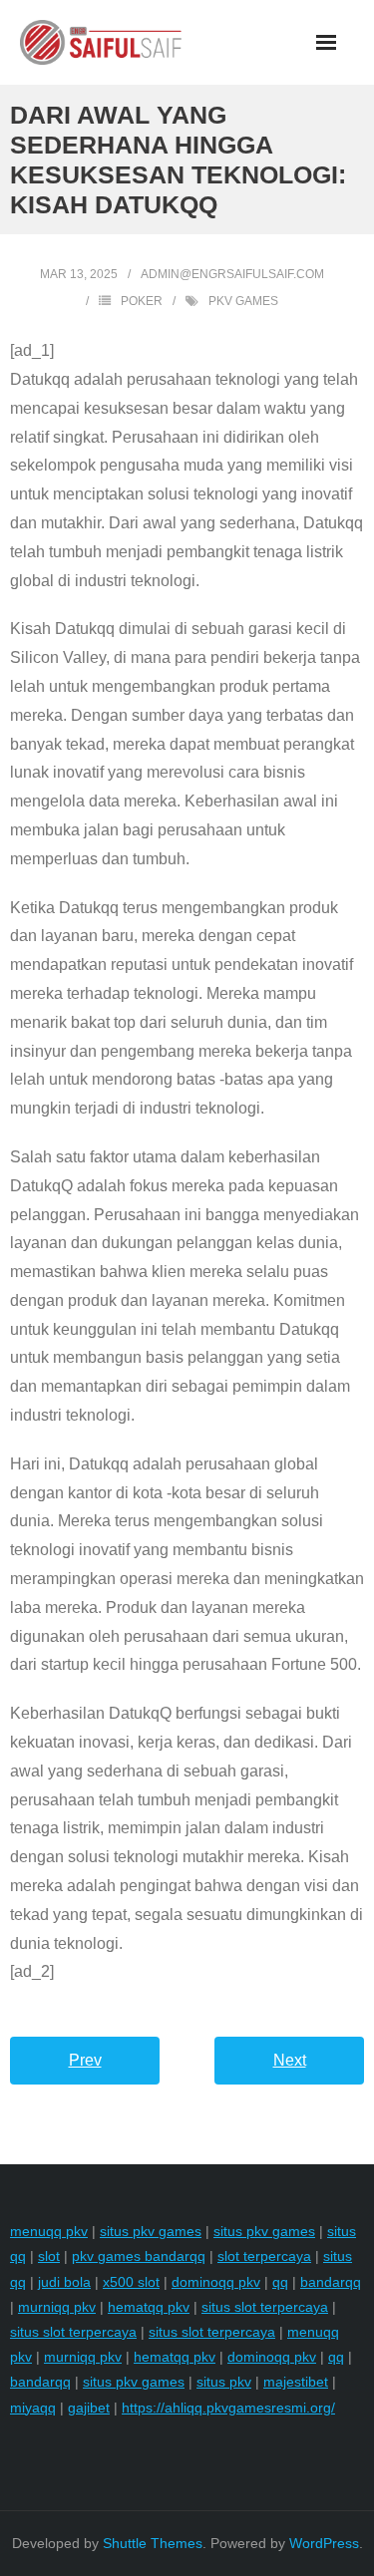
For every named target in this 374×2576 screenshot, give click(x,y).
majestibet (296, 2382)
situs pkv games (151, 2231)
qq (280, 2282)
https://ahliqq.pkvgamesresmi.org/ (228, 2408)
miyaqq (33, 2408)
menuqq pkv (49, 2231)
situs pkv (224, 2382)
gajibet (89, 2408)
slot (49, 2256)
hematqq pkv (149, 2307)
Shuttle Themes (153, 2543)
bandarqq (331, 2282)
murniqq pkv (57, 2307)
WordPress (324, 2543)
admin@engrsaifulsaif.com (232, 274)
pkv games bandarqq (139, 2256)
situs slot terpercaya (265, 2307)
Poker (142, 301)
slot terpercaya (264, 2256)
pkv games (243, 301)
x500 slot (131, 2282)
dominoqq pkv (216, 2282)
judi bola (64, 2282)
